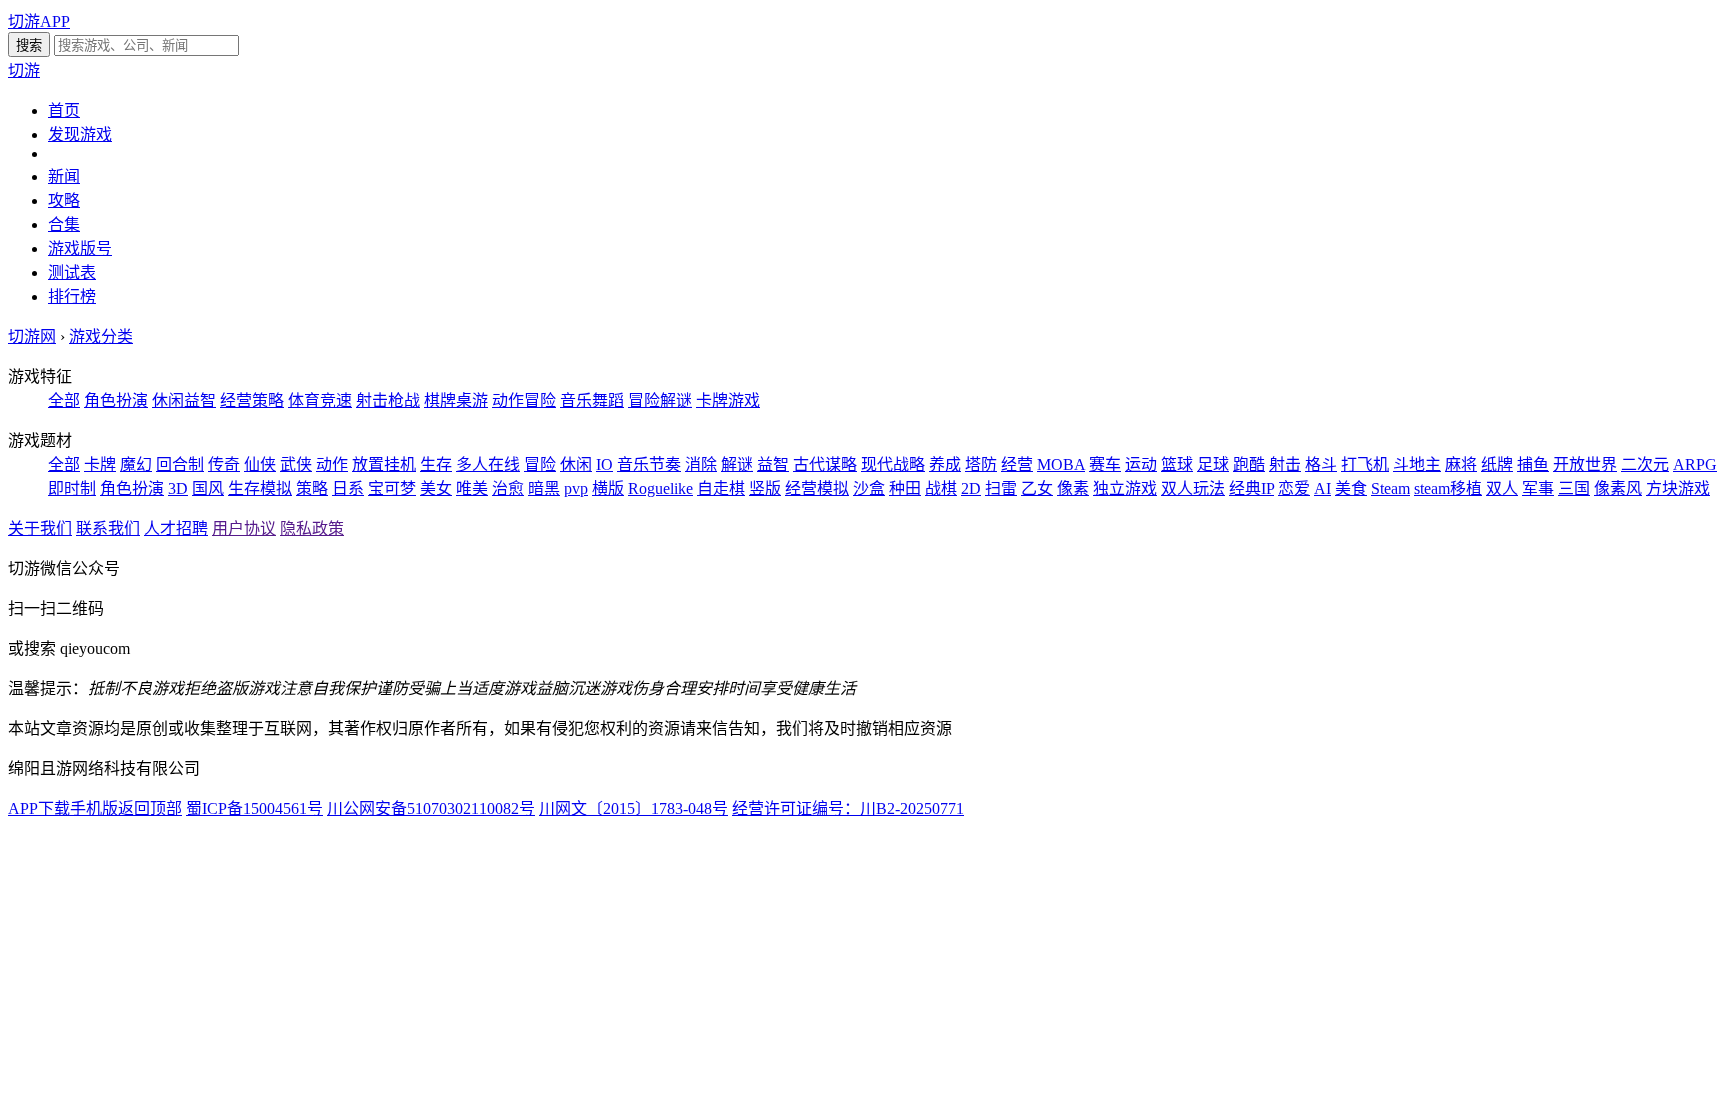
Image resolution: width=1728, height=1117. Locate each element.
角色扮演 (116, 400)
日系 (348, 488)
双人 (1502, 488)
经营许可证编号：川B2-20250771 (848, 808)
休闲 (576, 464)
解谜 (737, 464)
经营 (1017, 464)
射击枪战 (388, 400)
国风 (208, 488)
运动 (1141, 464)
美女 (436, 488)
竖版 (765, 488)
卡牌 (100, 464)
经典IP (1251, 488)
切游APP (39, 21)
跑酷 (1249, 464)
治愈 (508, 488)
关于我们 (40, 528)
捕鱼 (1533, 464)
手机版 (94, 808)
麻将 (1461, 464)
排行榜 (72, 296)
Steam (1390, 488)
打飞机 (1365, 464)
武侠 (296, 464)
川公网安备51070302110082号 (431, 808)
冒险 (540, 464)
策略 (312, 488)
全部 (64, 400)
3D (178, 488)
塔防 (981, 464)
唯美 (472, 488)
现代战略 (893, 464)
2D (971, 488)
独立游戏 (1125, 488)
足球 (1213, 464)
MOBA (1061, 464)
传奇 (224, 464)
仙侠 (260, 464)
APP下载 (39, 808)
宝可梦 (392, 488)
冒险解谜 (660, 400)
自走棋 (721, 488)
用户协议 (244, 528)
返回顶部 (150, 808)
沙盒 (869, 488)
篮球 (1177, 464)
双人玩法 (1193, 488)
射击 (1285, 464)
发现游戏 (80, 134)
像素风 (1618, 488)
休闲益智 (184, 400)
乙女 (1037, 488)
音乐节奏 (649, 464)
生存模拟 (260, 488)
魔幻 (136, 464)
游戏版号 (80, 248)
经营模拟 (817, 488)
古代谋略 (825, 464)
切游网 (32, 336)
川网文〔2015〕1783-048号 (633, 808)
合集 (64, 224)
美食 (1351, 488)
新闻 (64, 176)
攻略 (64, 200)
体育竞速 (320, 400)
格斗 (1321, 464)
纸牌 (1497, 464)
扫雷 (1001, 488)
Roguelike (660, 488)
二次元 (1645, 464)
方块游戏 (1678, 488)
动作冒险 (524, 400)
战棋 (941, 488)
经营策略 (252, 400)
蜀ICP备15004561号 (254, 808)
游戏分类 (101, 336)
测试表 (72, 272)
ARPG (1695, 464)
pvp (576, 488)
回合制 (180, 464)
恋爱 (1294, 488)
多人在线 (488, 464)
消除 (701, 464)
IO (604, 464)
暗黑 (544, 488)
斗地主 (1417, 464)
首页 (64, 110)
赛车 (1105, 464)
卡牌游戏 (728, 400)
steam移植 (1448, 488)
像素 (1073, 488)
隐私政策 (312, 528)
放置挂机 (384, 464)
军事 (1538, 488)
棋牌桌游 (456, 400)
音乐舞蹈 (592, 400)
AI (1322, 488)
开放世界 (1585, 464)
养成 (945, 464)
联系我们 (108, 528)
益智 (773, 464)
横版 (608, 488)
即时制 (72, 488)
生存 (436, 464)
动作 (332, 464)
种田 (905, 488)
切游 (24, 70)
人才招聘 (176, 528)
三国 (1574, 488)
